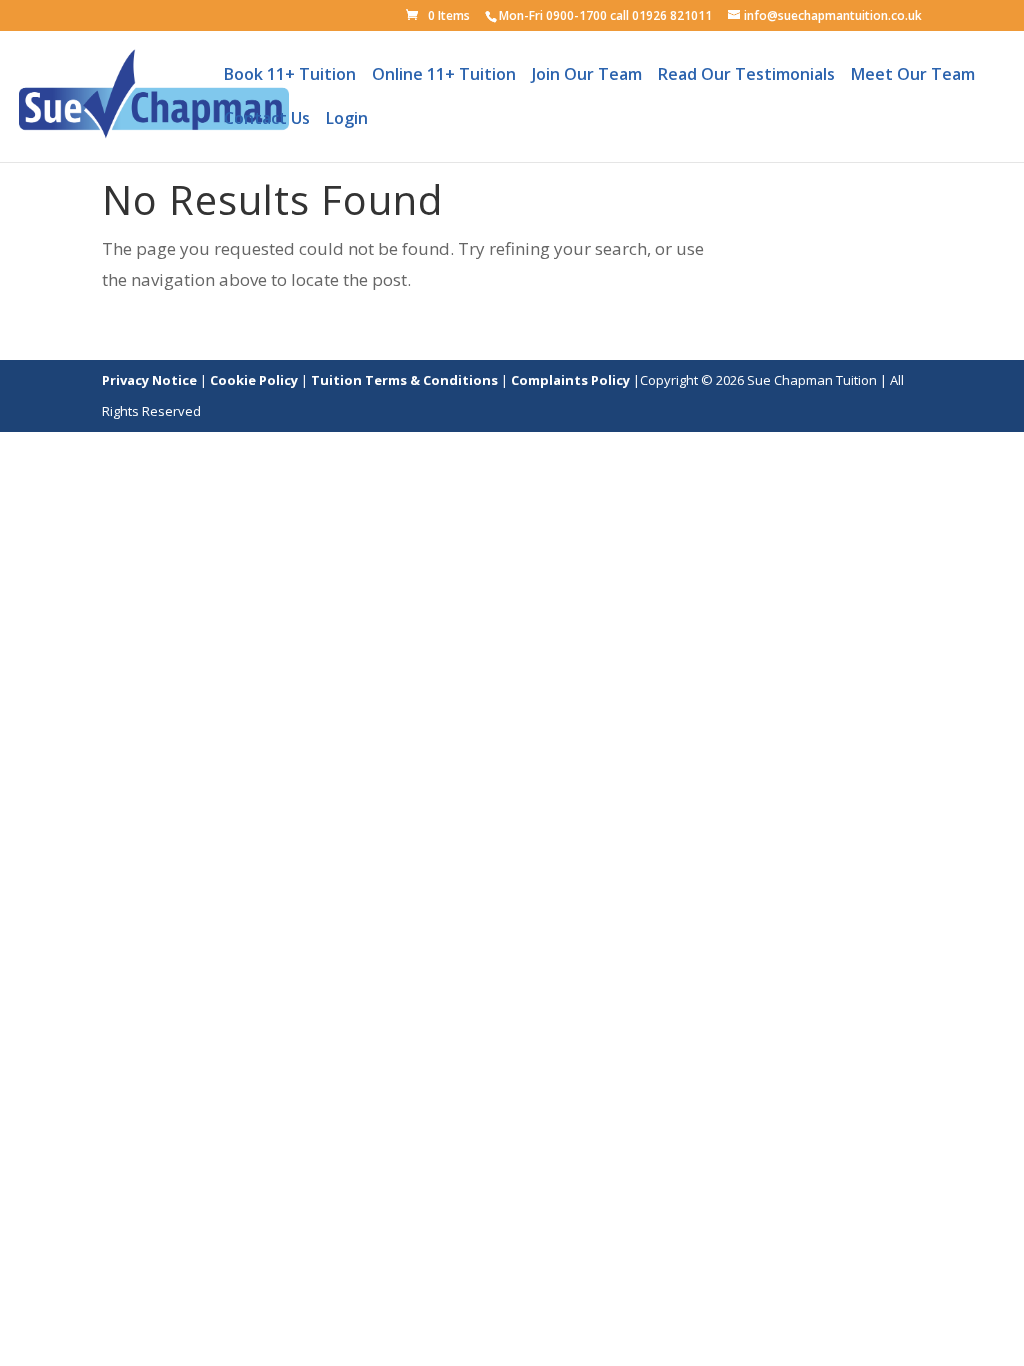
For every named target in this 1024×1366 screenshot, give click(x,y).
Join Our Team (587, 79)
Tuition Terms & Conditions (406, 380)
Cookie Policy (254, 380)
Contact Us (267, 123)
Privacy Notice (149, 380)
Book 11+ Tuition (290, 79)
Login (347, 123)
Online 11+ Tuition (444, 79)
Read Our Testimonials (746, 79)
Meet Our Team (913, 79)
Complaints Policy (572, 380)
